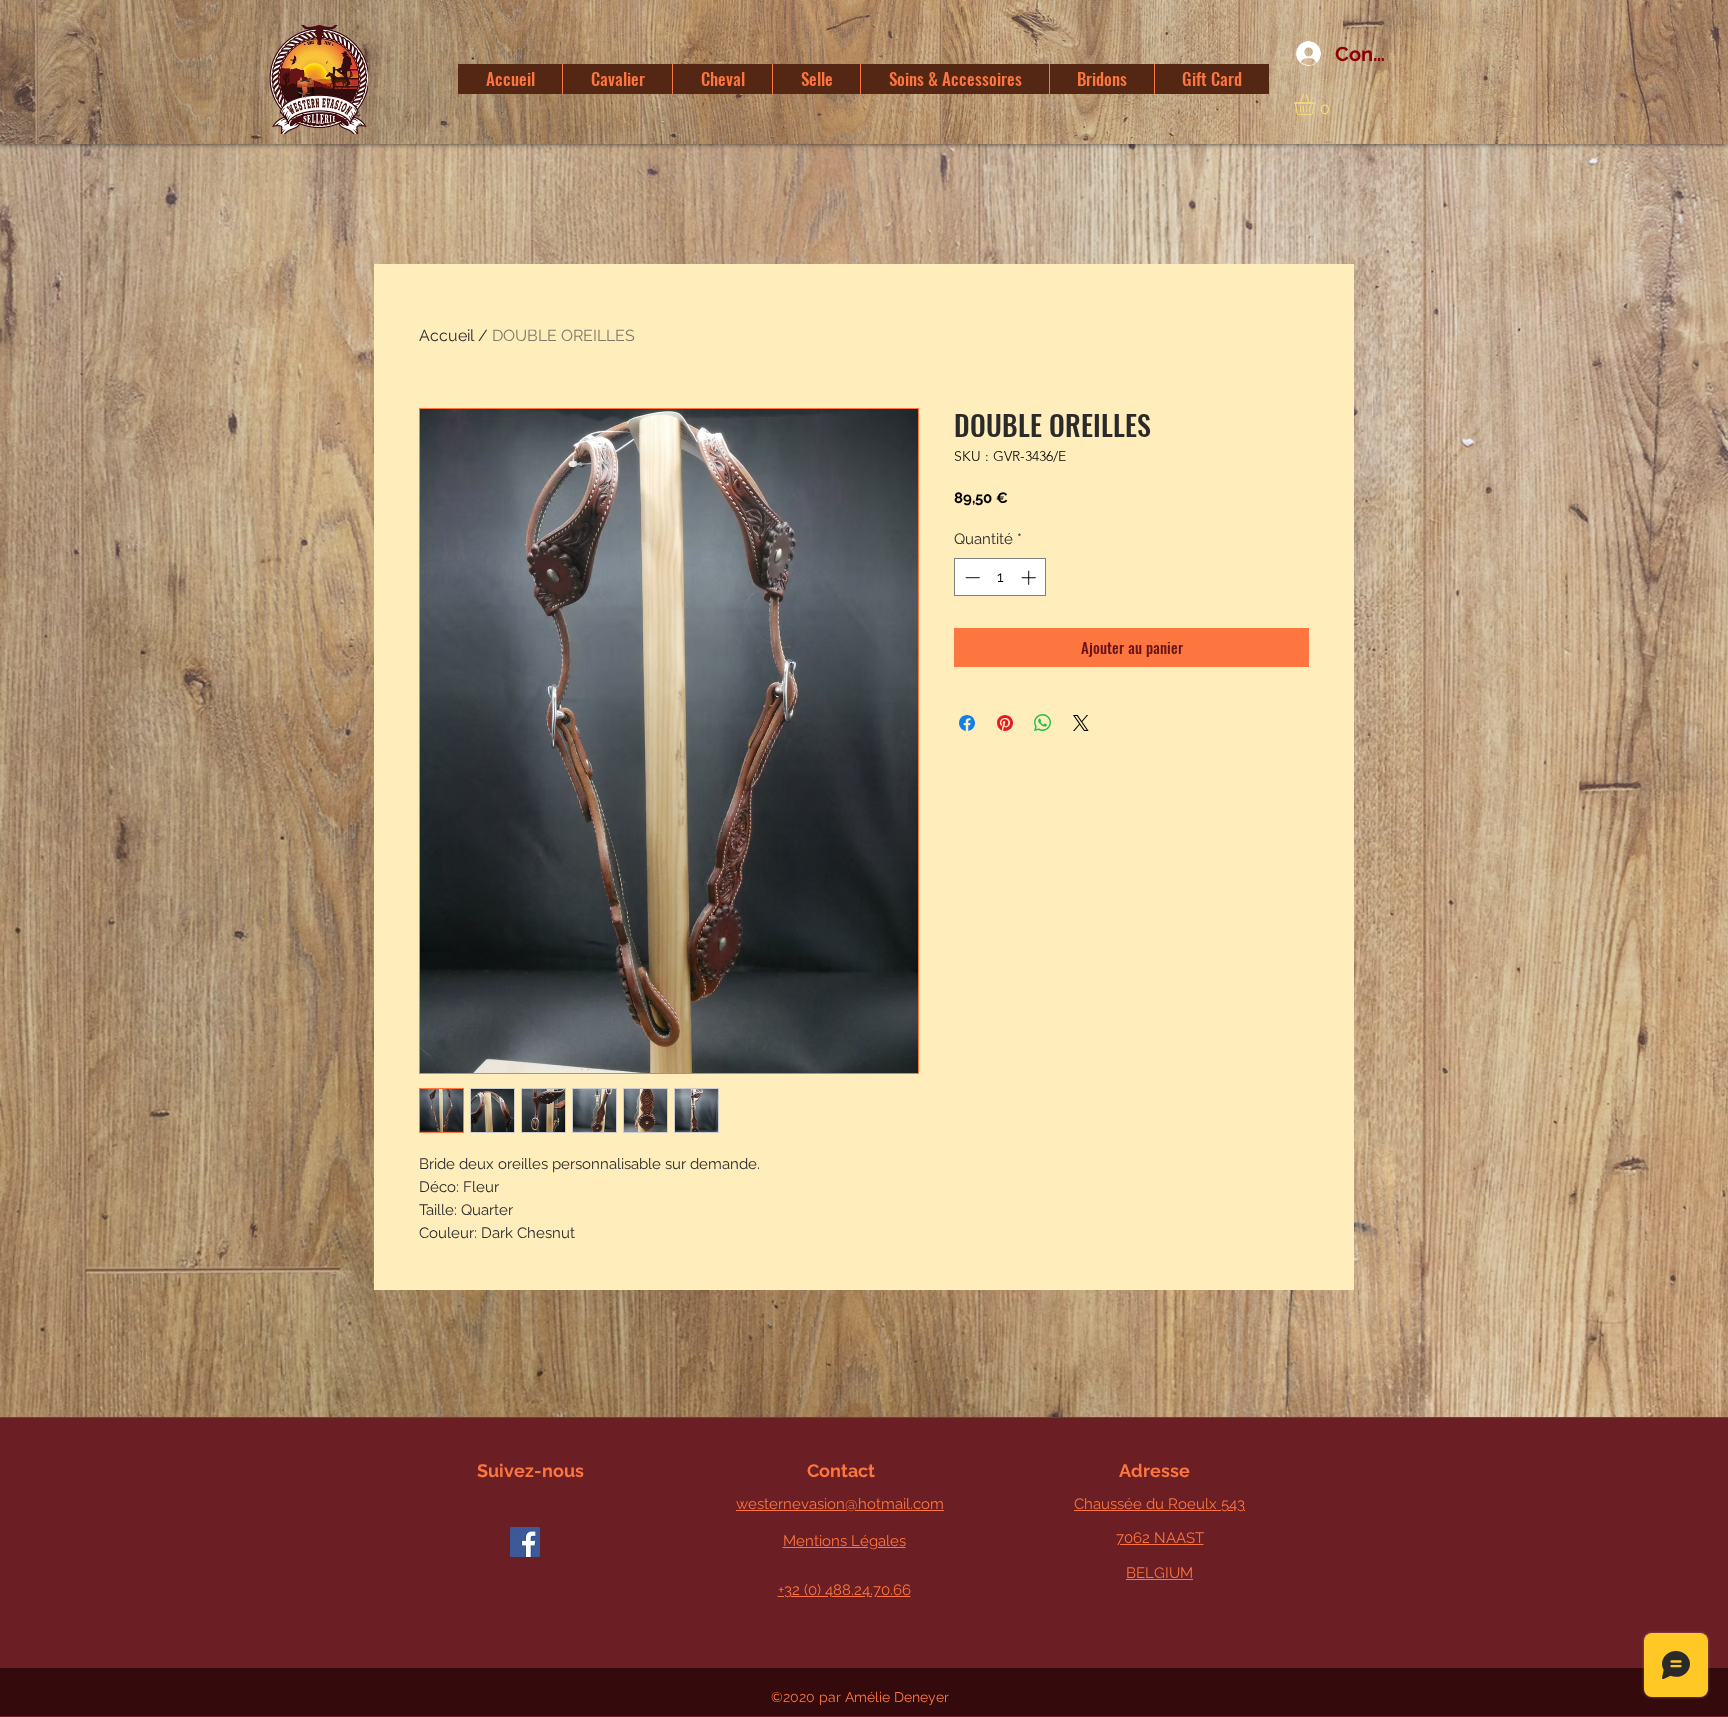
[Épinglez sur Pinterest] (1005, 723)
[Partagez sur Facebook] (967, 723)
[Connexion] (1301, 54)
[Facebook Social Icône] (525, 1542)
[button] (1317, 104)
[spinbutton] (1000, 577)
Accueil (446, 335)
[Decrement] (970, 577)
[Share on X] (1081, 723)
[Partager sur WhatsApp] (1043, 723)
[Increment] (1030, 577)
